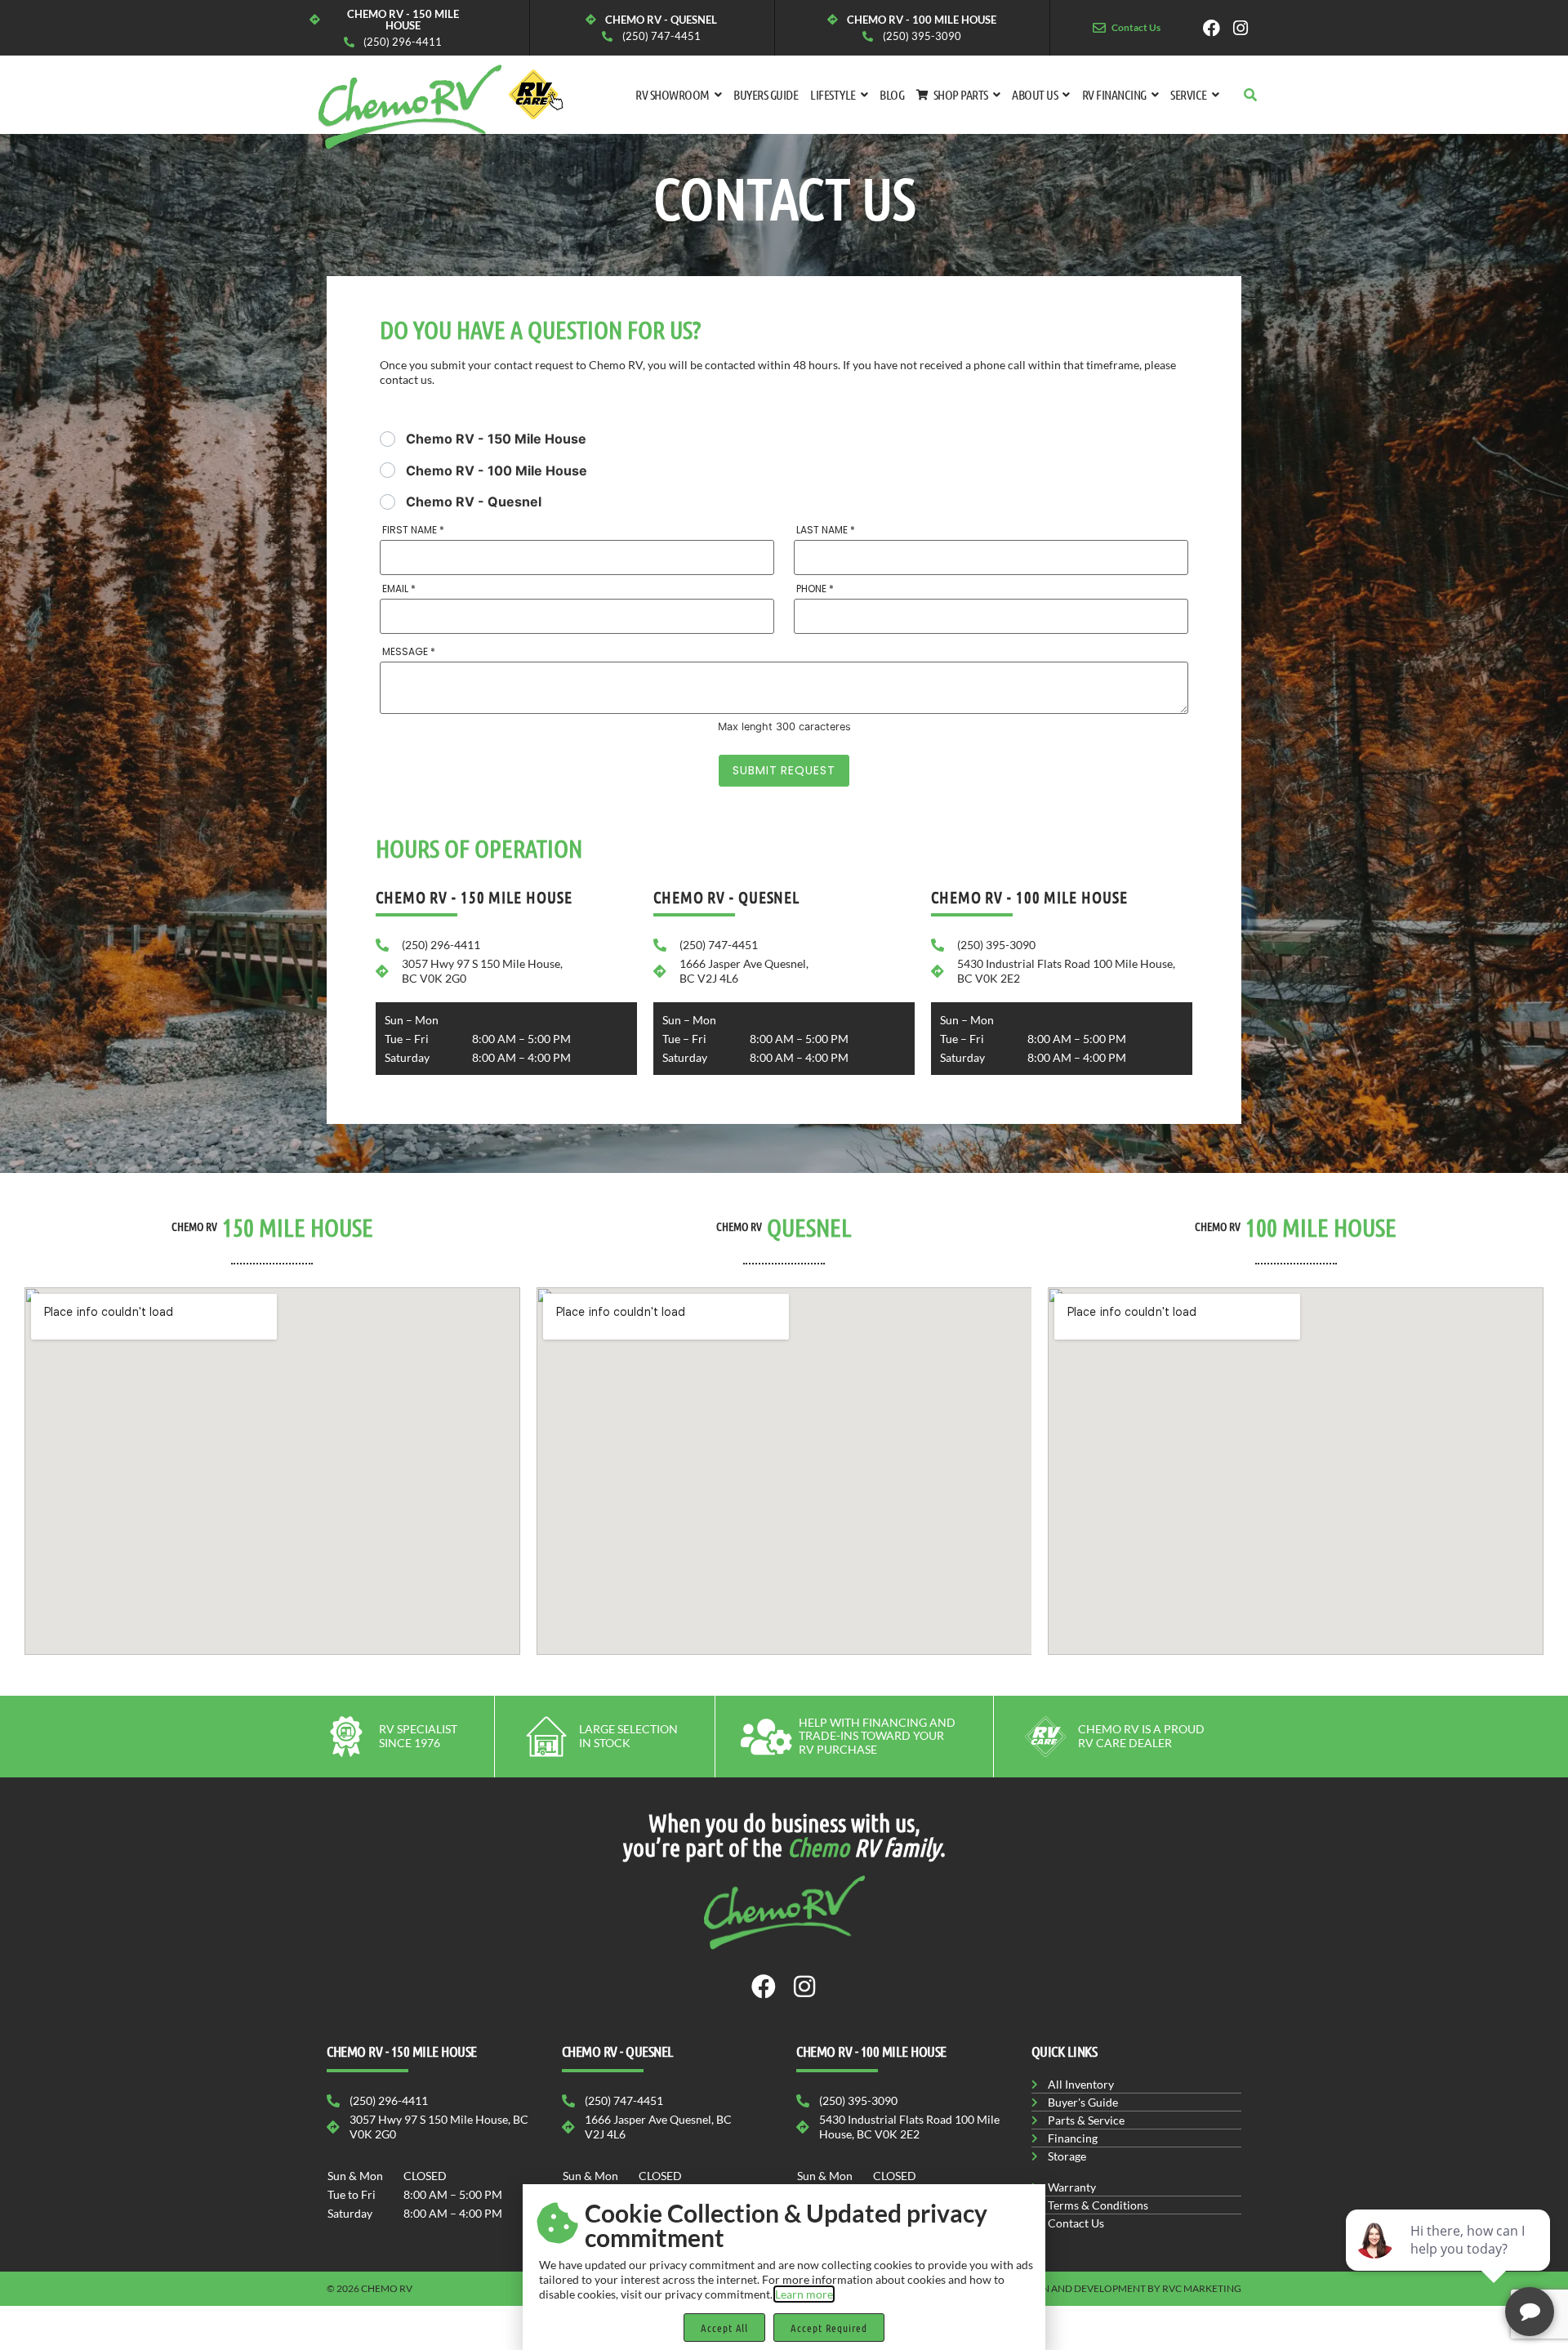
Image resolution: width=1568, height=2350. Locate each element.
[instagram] (1246, 28)
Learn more (804, 2294)
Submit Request (784, 770)
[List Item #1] (1216, 28)
